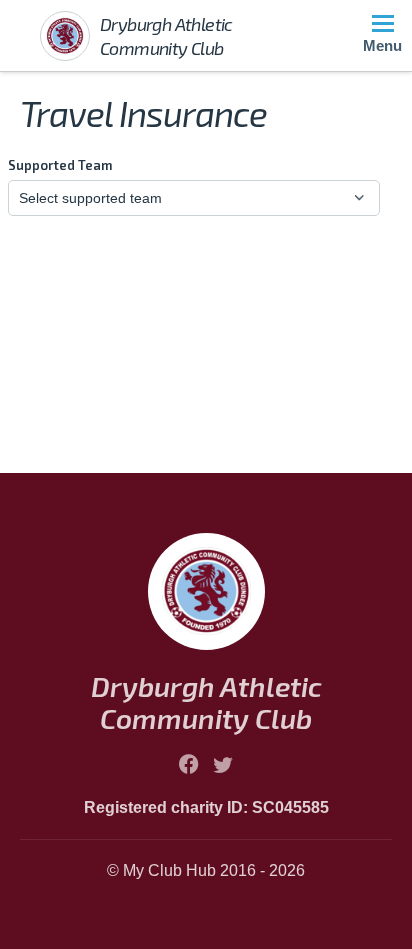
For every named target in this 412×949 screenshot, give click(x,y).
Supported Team (60, 165)
